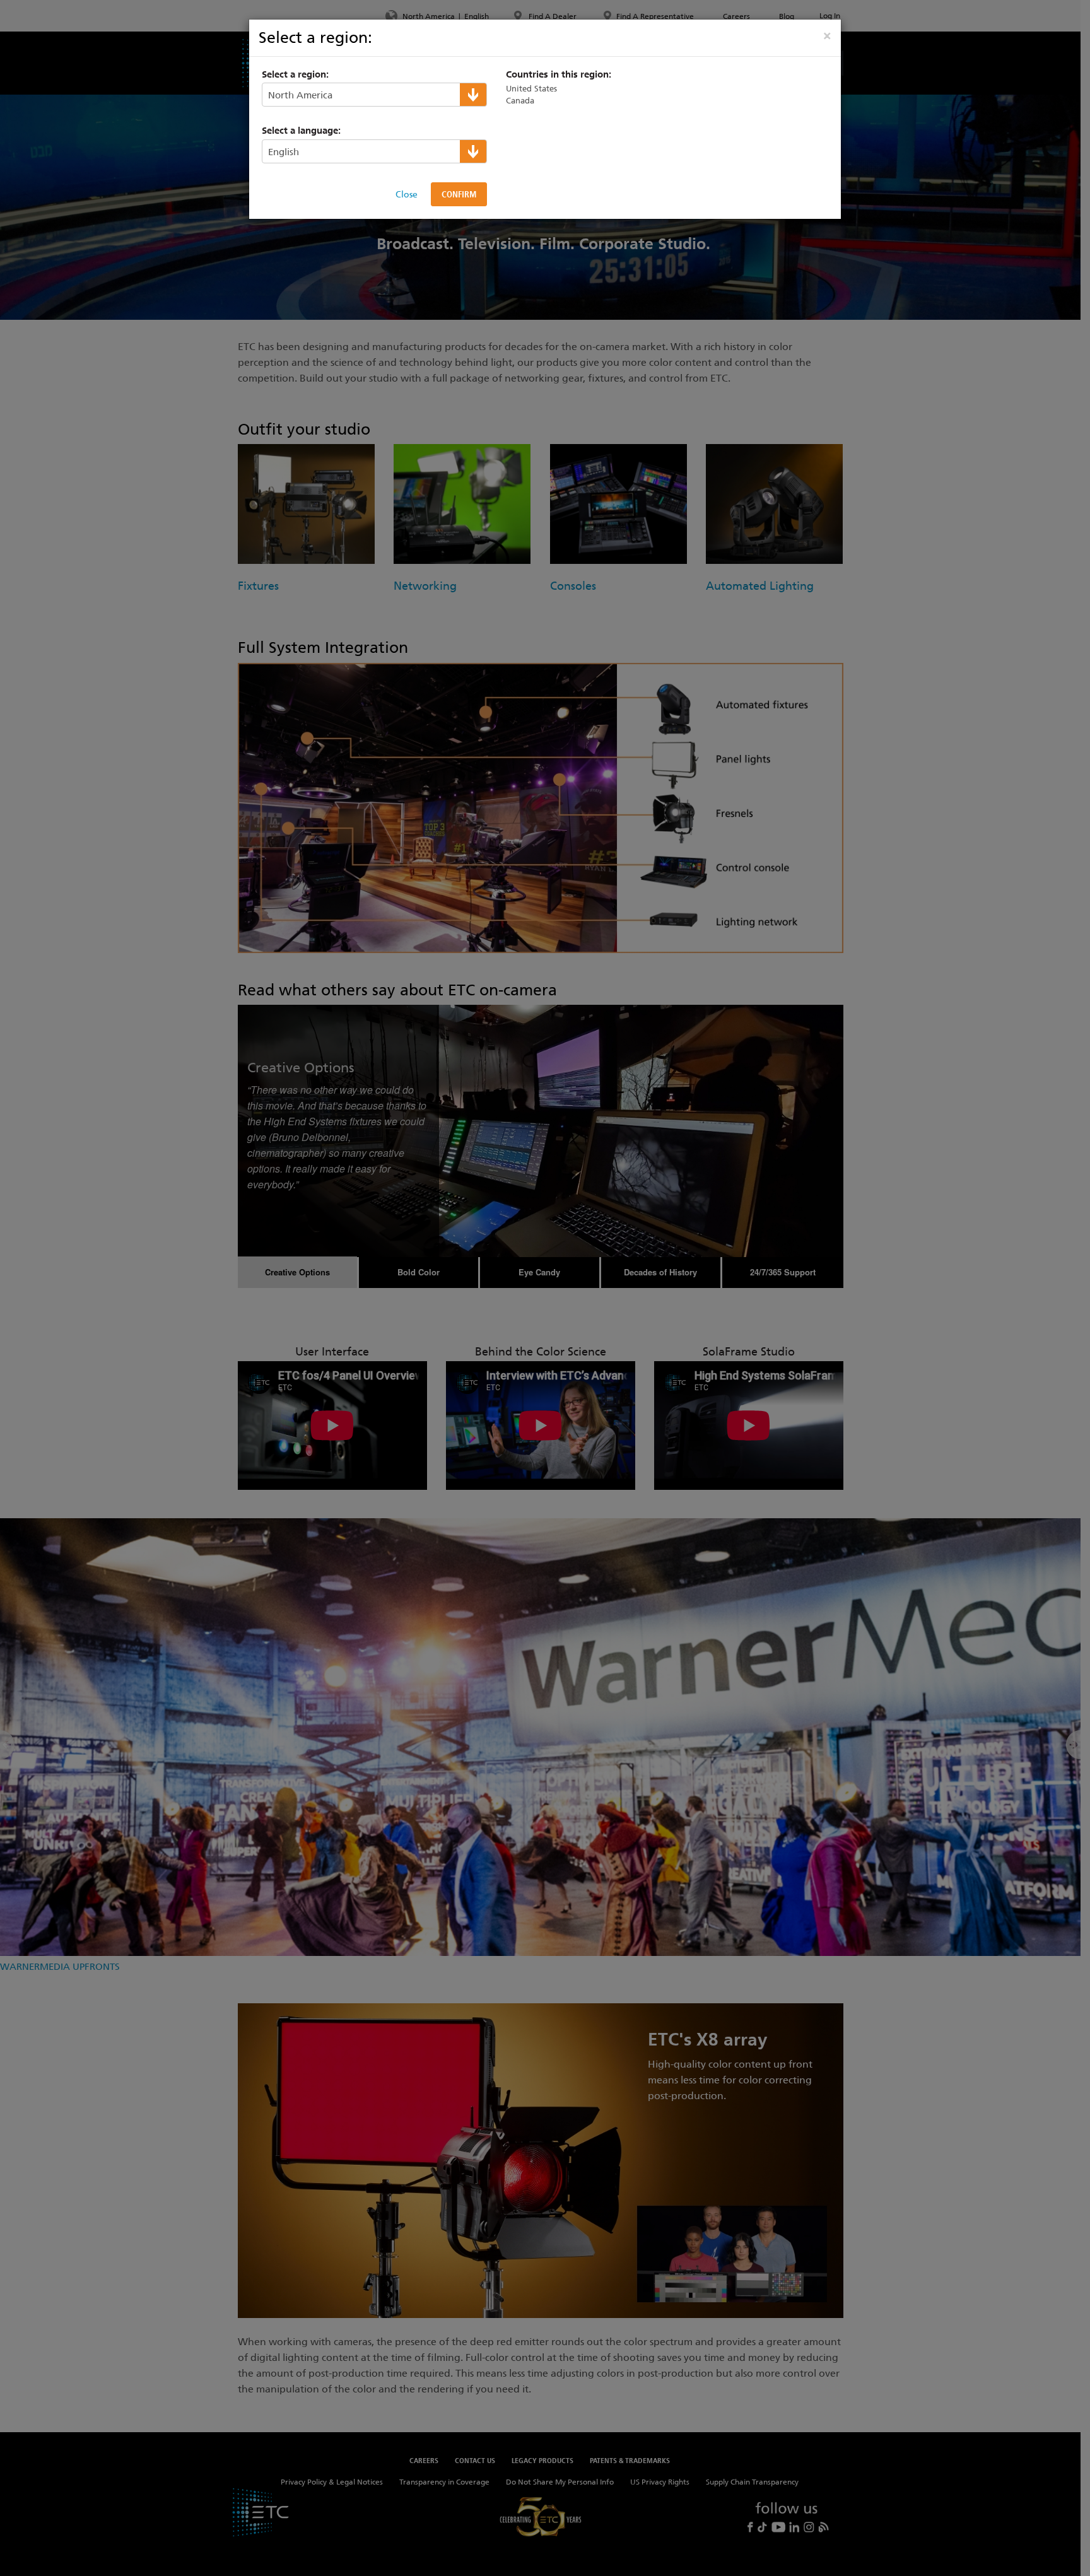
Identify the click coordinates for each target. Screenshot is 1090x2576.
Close (407, 194)
